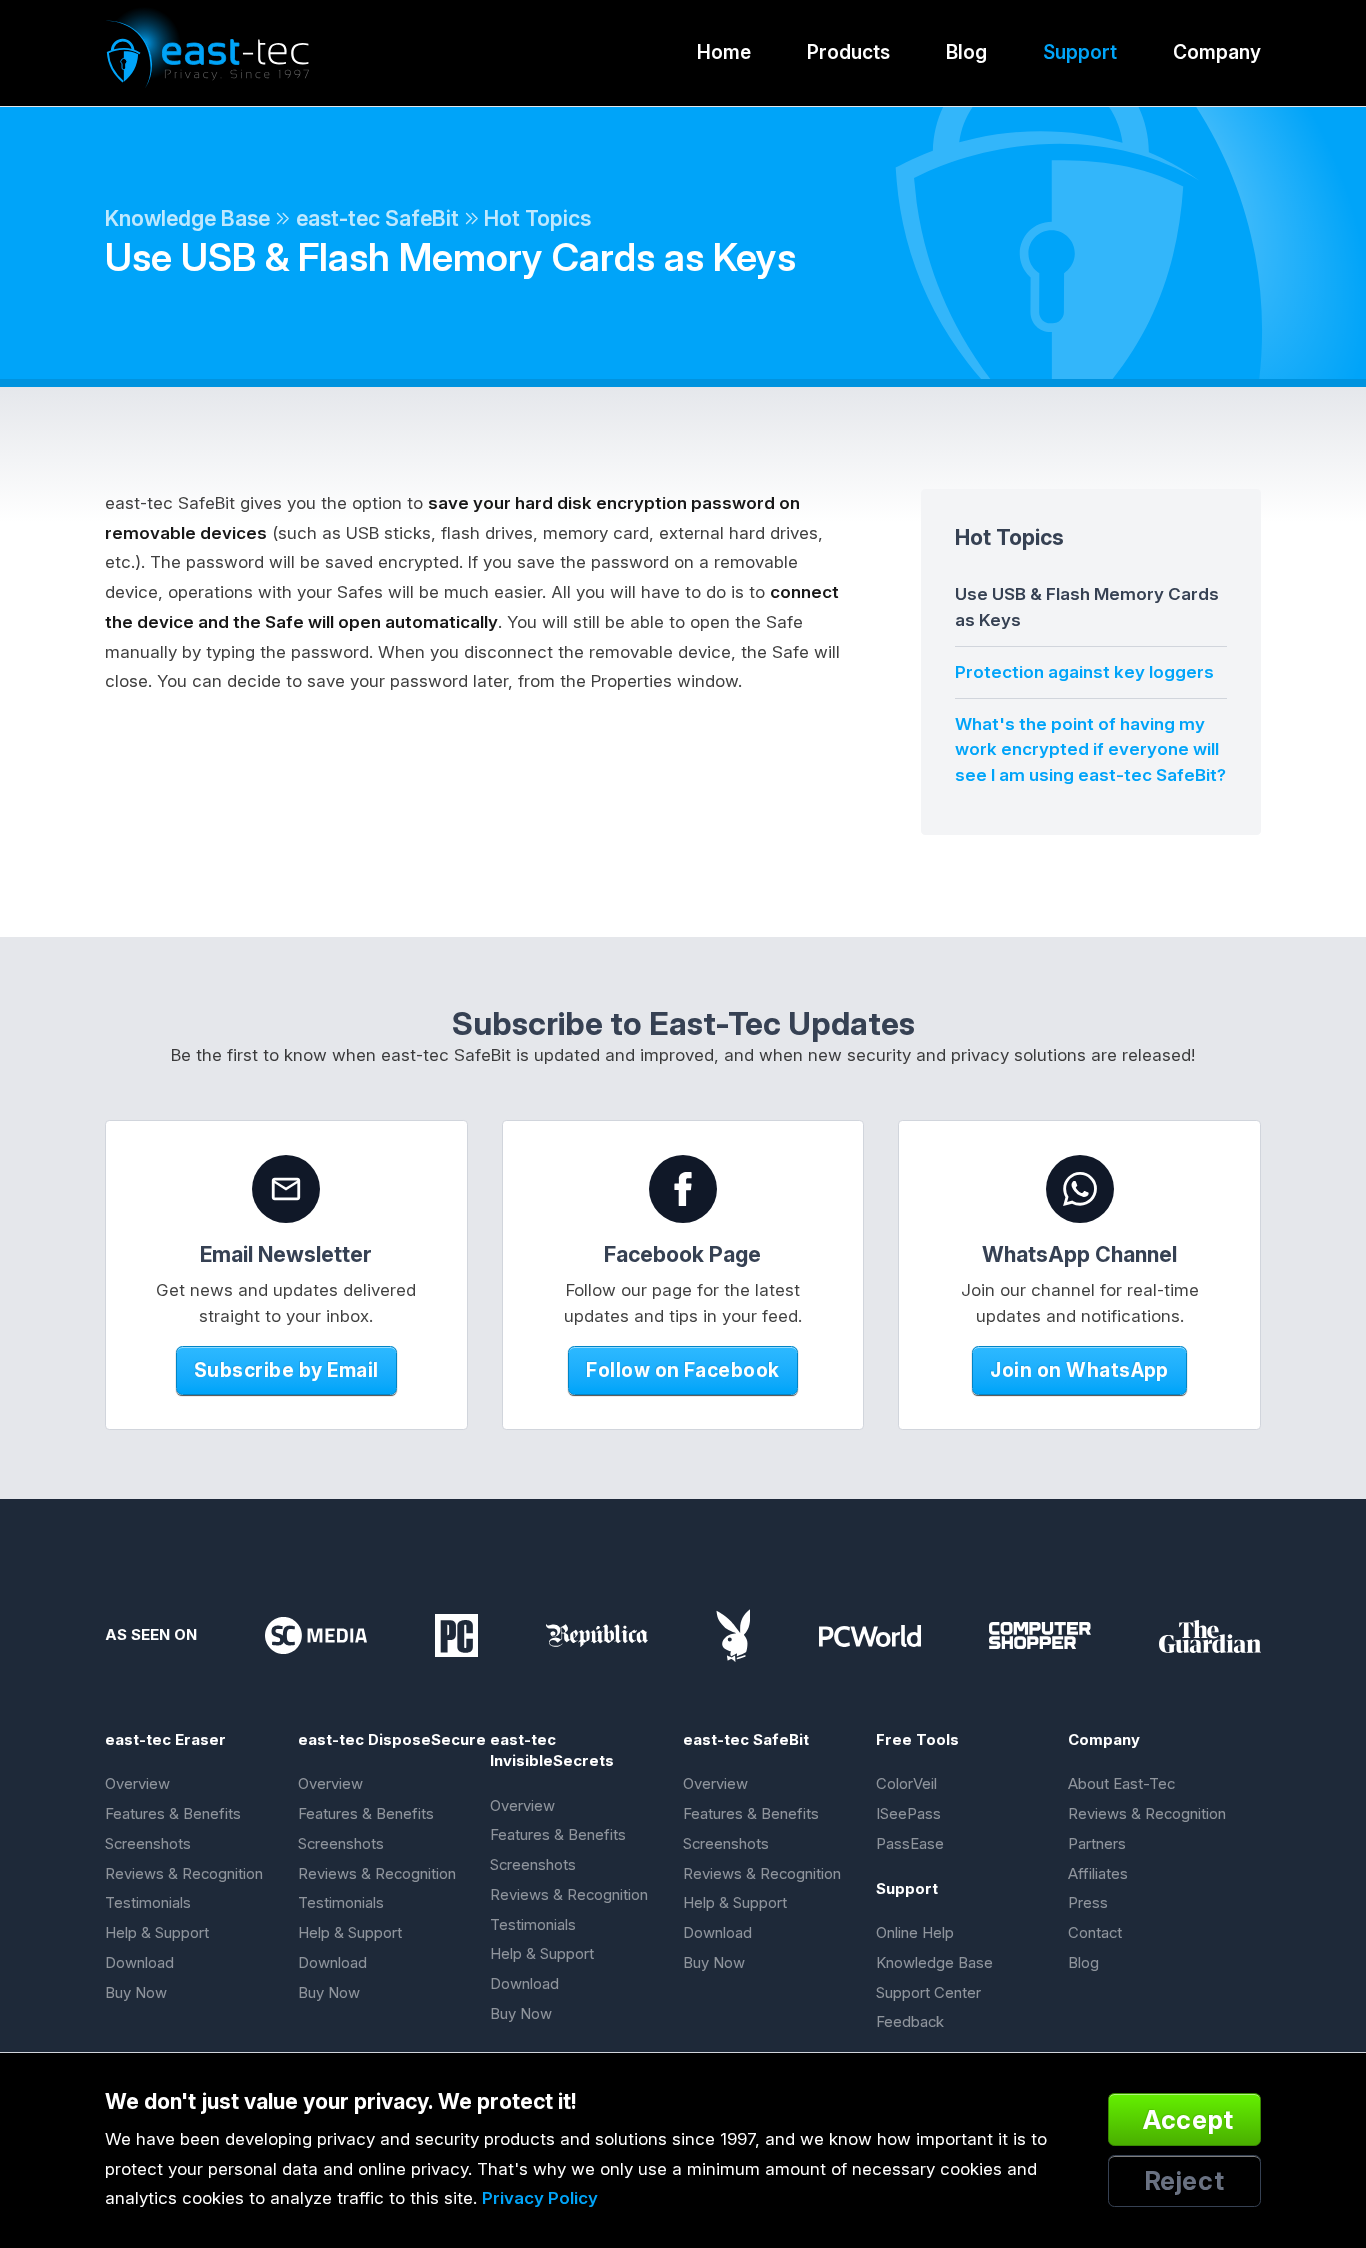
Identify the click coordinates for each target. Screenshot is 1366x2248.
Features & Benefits (173, 1814)
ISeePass (908, 1814)
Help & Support (157, 1933)
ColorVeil (906, 1784)
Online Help (915, 1933)
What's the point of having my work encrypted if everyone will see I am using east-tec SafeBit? (1090, 749)
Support (1080, 52)
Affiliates (1098, 1874)
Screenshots (148, 1844)
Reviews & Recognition (184, 1874)
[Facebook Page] (683, 1189)
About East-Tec (1121, 1784)
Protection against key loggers (1084, 672)
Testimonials (148, 1903)
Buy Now (136, 1993)
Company (1217, 52)
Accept (1188, 2119)
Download (139, 1963)
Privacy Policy (540, 2198)
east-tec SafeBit (377, 218)
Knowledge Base (187, 218)
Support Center (928, 1993)
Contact (1095, 1933)
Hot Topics (537, 218)
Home (724, 52)
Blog (966, 52)
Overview (137, 1784)
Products (848, 52)
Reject (1185, 2180)
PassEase (910, 1844)
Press (1088, 1903)
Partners (1097, 1844)
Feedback (910, 2022)
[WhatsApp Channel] (1080, 1189)
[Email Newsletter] (286, 1189)
